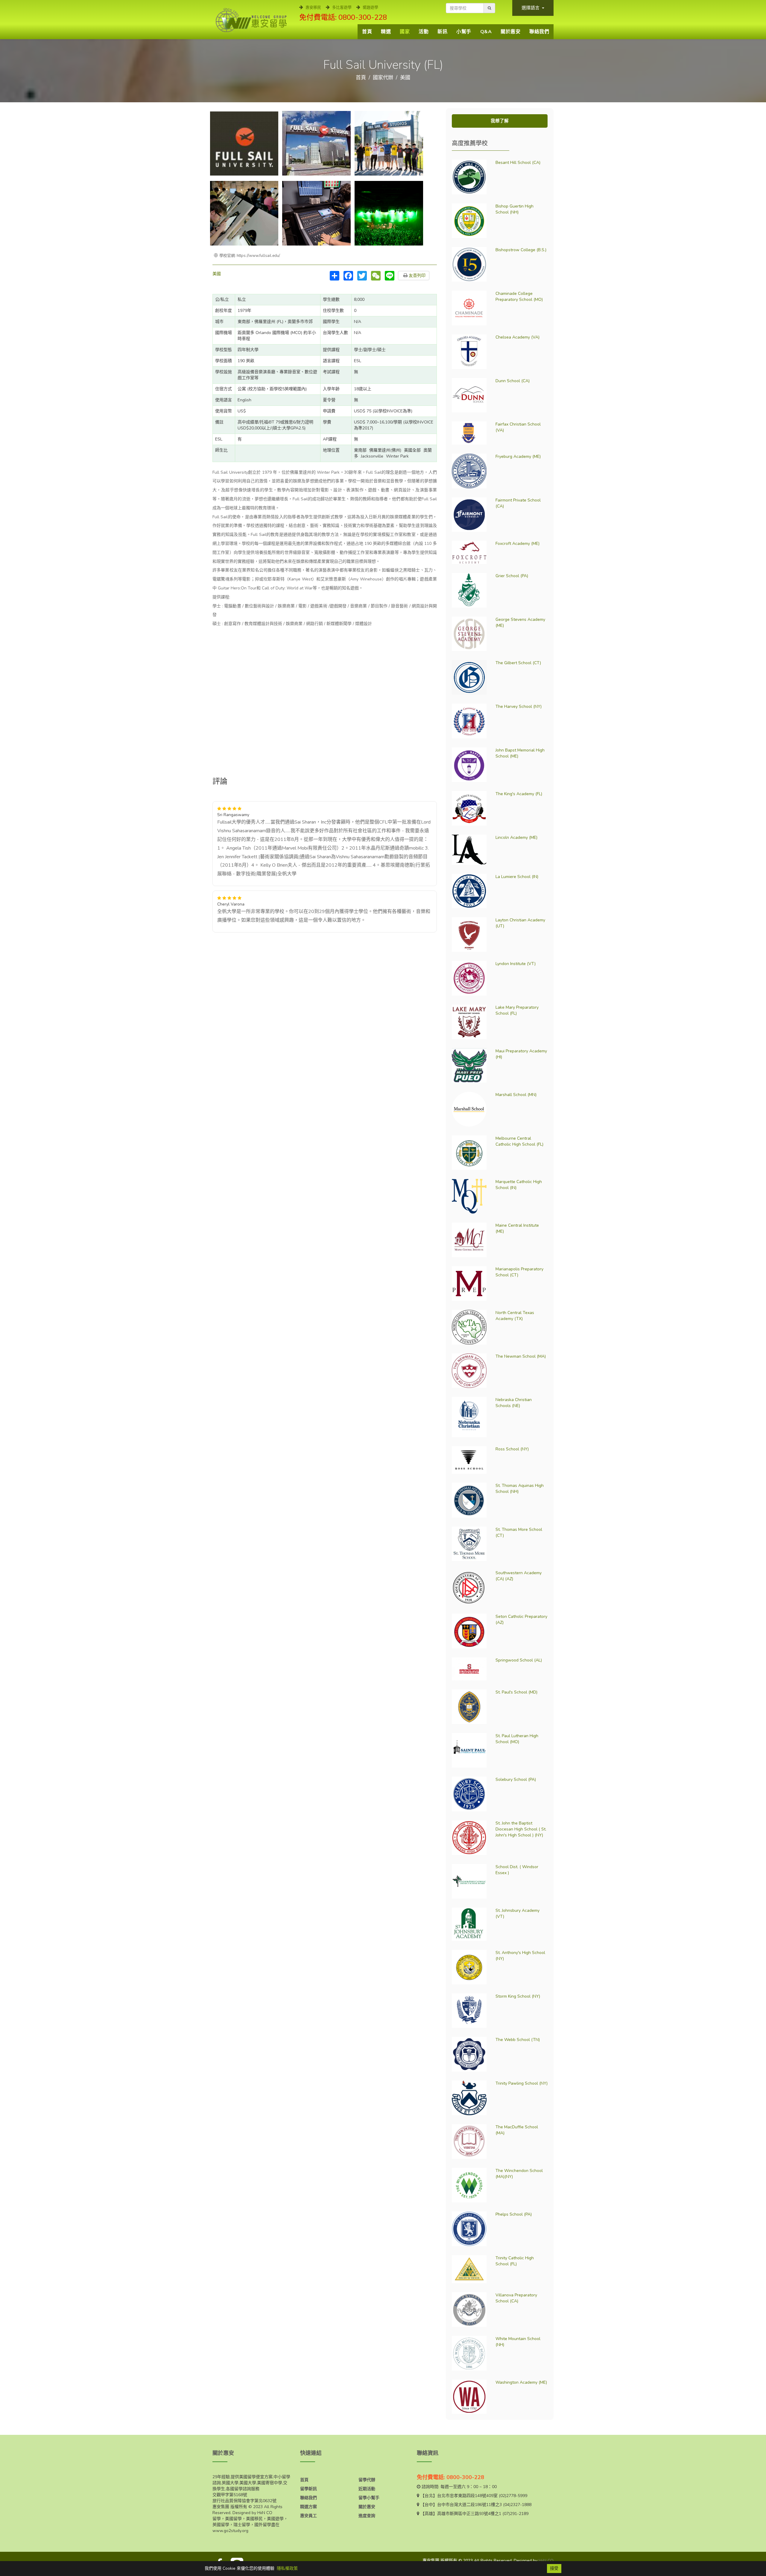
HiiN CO (546, 2561)
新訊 (442, 32)
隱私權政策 (287, 2568)
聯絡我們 (539, 32)
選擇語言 (531, 8)
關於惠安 (510, 32)
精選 (386, 32)
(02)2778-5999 (513, 2496)
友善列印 (417, 276)
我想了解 (500, 121)
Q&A (486, 32)
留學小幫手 (369, 2498)
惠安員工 (308, 2516)
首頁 (367, 32)
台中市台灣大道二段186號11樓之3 (469, 2505)
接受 (554, 2568)
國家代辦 (383, 78)
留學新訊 (308, 2489)
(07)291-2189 (515, 2514)
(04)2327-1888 (517, 2505)
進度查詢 (367, 2516)
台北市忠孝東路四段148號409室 (467, 2496)
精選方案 (308, 2507)
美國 (405, 78)
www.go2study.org (230, 2531)
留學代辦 (367, 2480)
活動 (424, 32)
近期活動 (367, 2489)
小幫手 (464, 32)
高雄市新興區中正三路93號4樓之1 (469, 2514)
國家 (405, 32)
